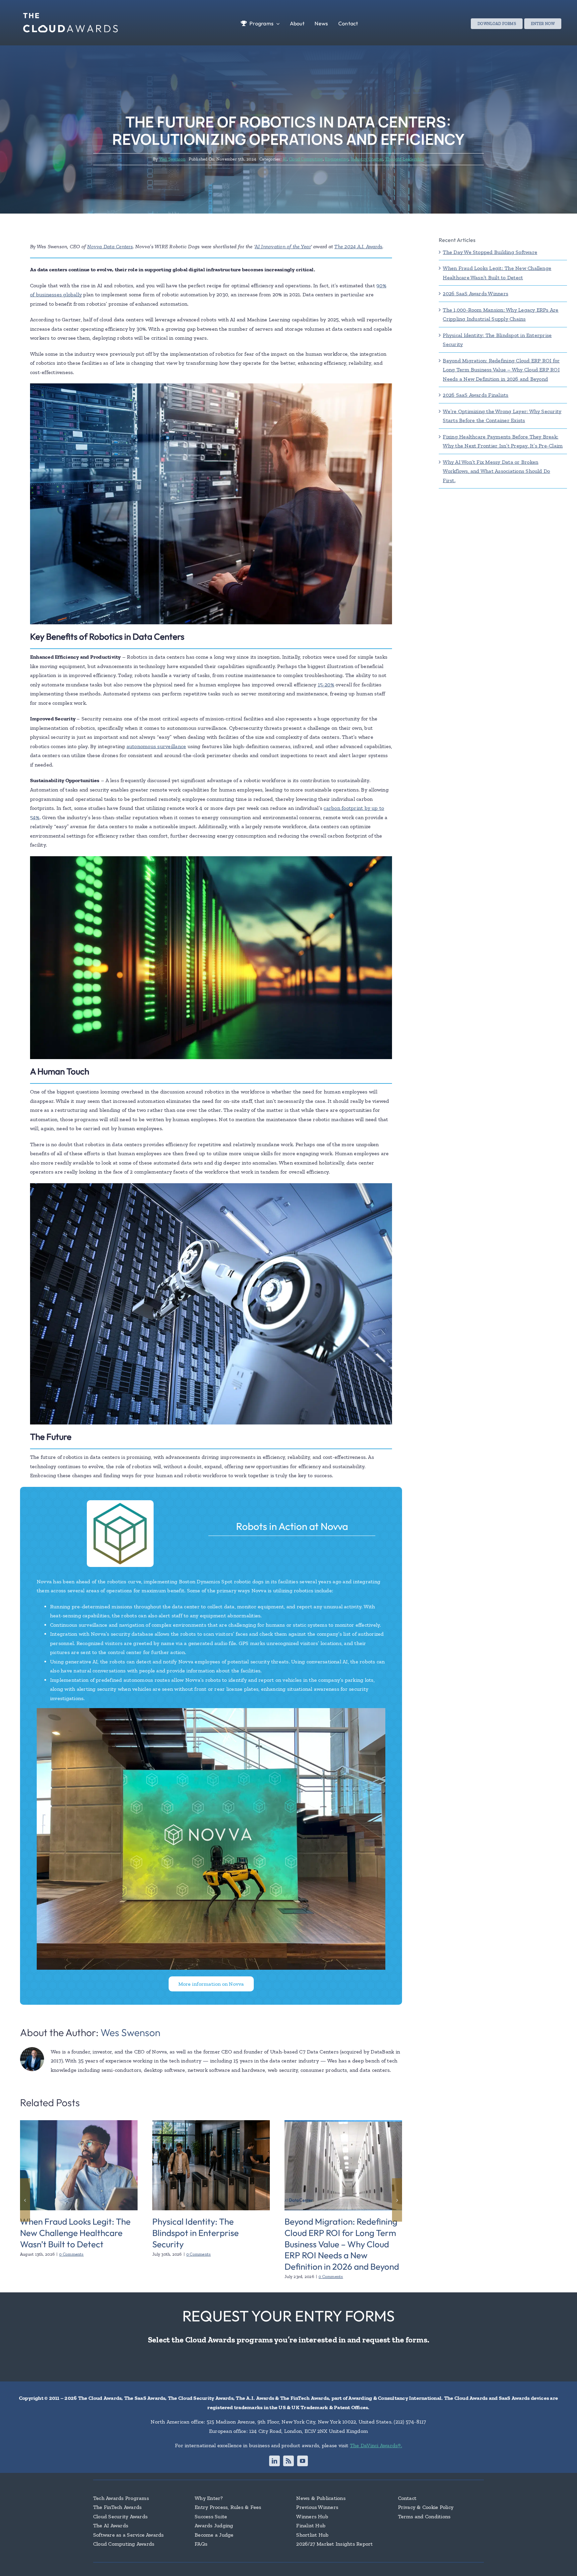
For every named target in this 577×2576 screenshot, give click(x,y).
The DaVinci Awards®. (376, 2445)
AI (284, 159)
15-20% (326, 685)
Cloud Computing (306, 159)
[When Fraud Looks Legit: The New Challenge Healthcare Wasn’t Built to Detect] (79, 2123)
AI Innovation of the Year (283, 246)
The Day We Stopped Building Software (490, 252)
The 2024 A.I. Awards (358, 246)
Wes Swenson (172, 159)
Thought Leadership (405, 159)
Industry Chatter (367, 159)
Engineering (337, 159)
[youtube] (303, 2461)
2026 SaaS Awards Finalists (475, 395)
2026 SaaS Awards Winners (475, 293)
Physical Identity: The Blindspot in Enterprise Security (196, 2233)
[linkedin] (274, 2461)
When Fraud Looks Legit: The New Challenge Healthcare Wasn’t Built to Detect (75, 2233)
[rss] (288, 2461)
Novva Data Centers (110, 246)
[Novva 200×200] (120, 1503)
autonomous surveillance (156, 746)
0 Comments (71, 2254)
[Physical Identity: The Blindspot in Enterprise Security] (211, 2123)
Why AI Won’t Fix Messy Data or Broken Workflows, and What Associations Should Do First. (496, 471)
